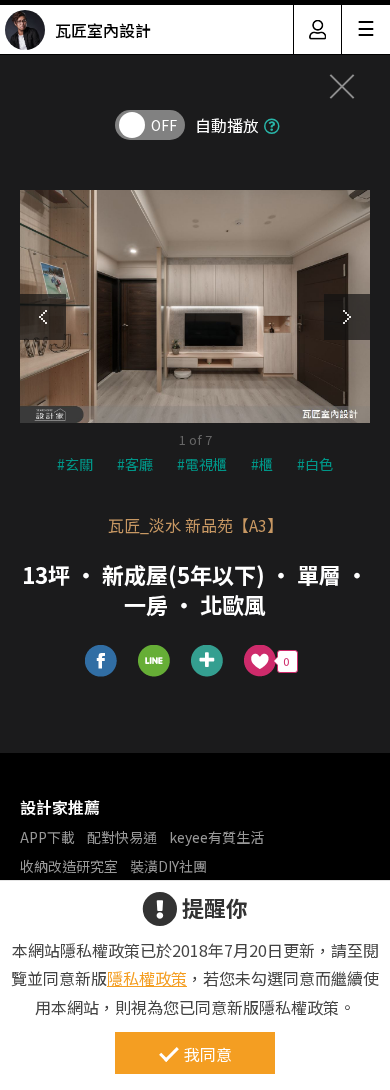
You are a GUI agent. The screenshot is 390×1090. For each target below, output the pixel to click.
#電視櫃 (202, 464)
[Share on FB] (101, 661)
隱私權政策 (147, 978)
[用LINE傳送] (154, 661)
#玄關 (75, 464)
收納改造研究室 (69, 866)
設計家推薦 (60, 807)
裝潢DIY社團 (168, 866)
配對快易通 (122, 837)
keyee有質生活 (216, 837)
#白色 (315, 464)
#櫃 (262, 464)
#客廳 (135, 464)
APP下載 (47, 837)
